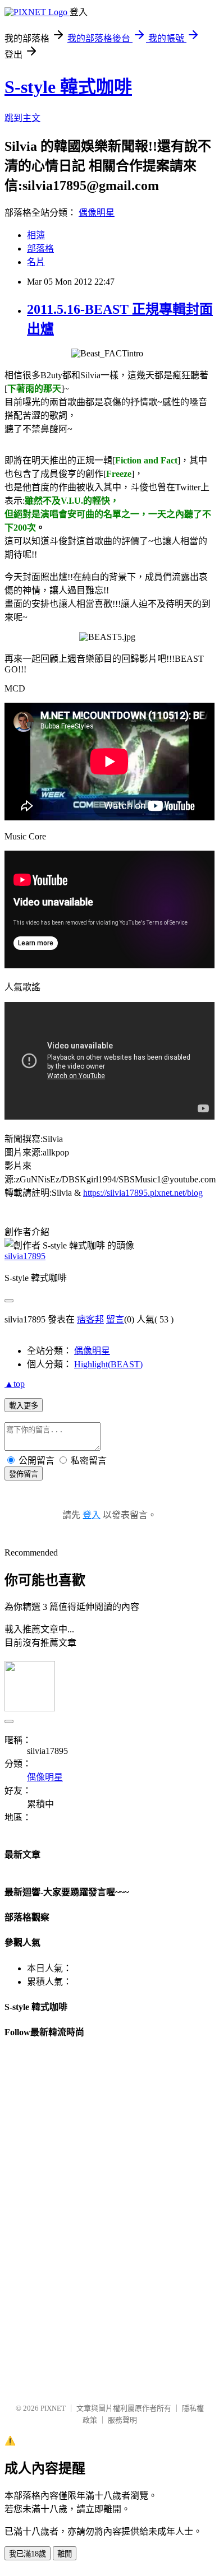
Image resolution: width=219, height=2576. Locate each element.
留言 (115, 1319)
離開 (65, 2554)
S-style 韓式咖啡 (68, 87)
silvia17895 (25, 1256)
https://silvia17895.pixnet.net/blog (143, 1193)
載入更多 (24, 1406)
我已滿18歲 (28, 2554)
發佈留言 (24, 1474)
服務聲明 (122, 2420)
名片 (36, 262)
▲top (15, 1384)
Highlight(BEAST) (108, 1364)
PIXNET (53, 2408)
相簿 (36, 235)
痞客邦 (90, 1319)
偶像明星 (97, 213)
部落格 (40, 249)
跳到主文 (22, 118)
